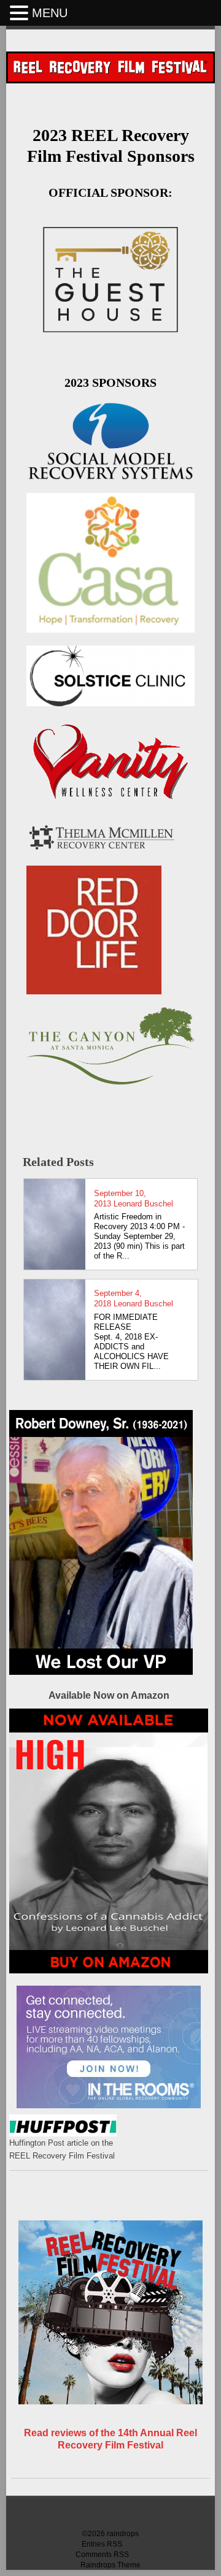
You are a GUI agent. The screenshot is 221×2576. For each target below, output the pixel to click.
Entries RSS (102, 2544)
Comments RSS (102, 2555)
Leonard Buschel (143, 1204)
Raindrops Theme (110, 2565)
